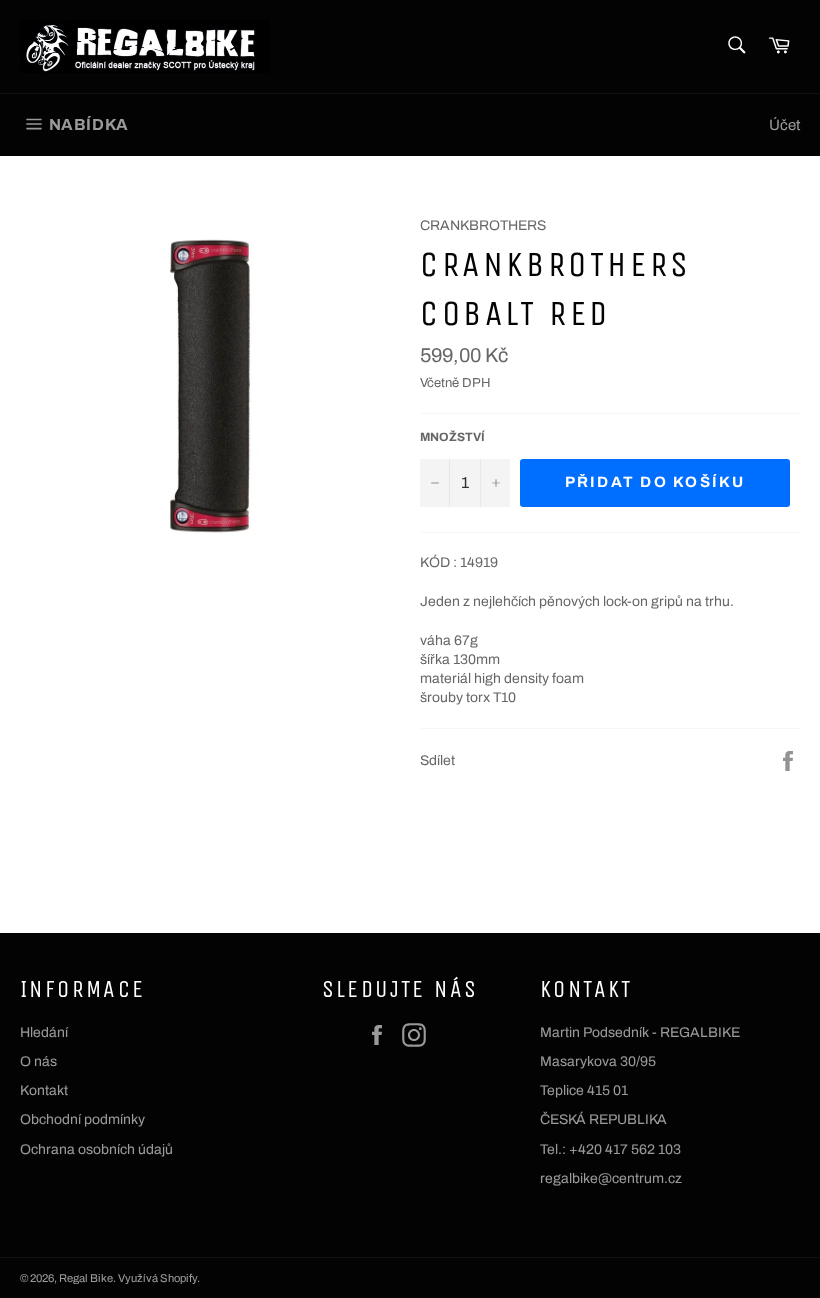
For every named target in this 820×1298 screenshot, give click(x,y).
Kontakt (44, 1090)
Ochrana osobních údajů (96, 1149)
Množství (452, 437)
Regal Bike (86, 1278)
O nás (38, 1061)
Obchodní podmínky (82, 1119)
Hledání (44, 1032)
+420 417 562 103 (625, 1149)
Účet (784, 125)
